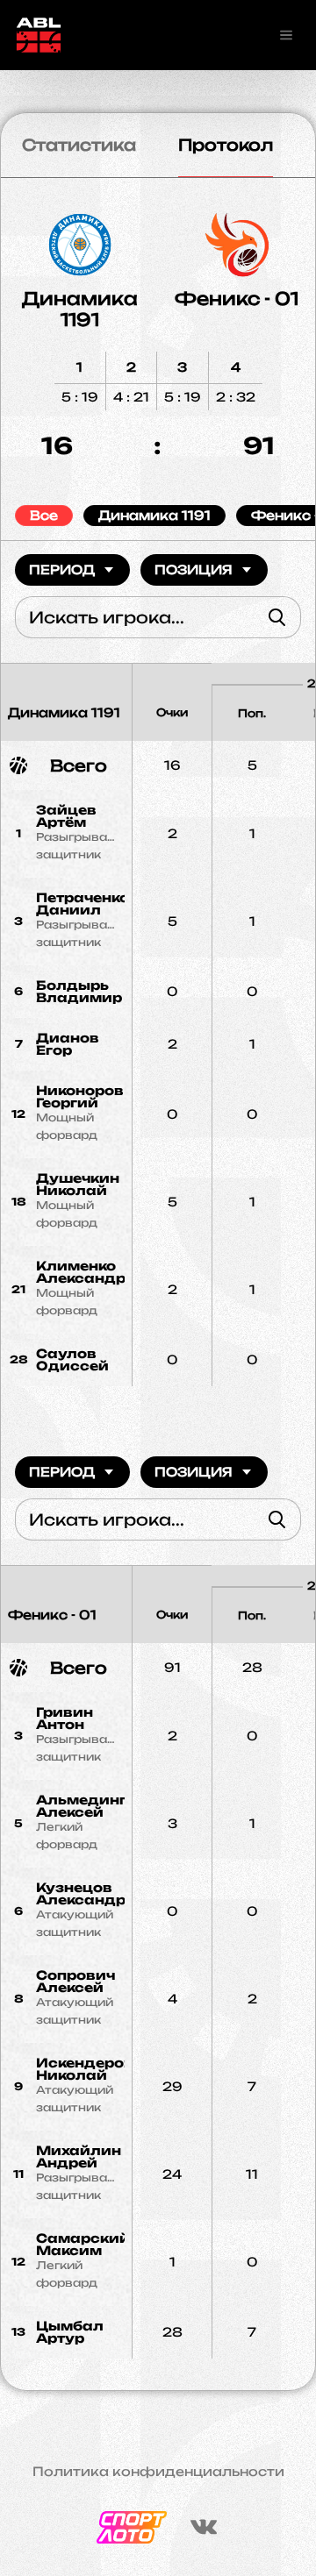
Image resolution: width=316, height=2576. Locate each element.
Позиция (194, 569)
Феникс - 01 (237, 299)
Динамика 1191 (80, 309)
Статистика (79, 145)
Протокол (226, 145)
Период (62, 569)
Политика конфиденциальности (158, 2472)
